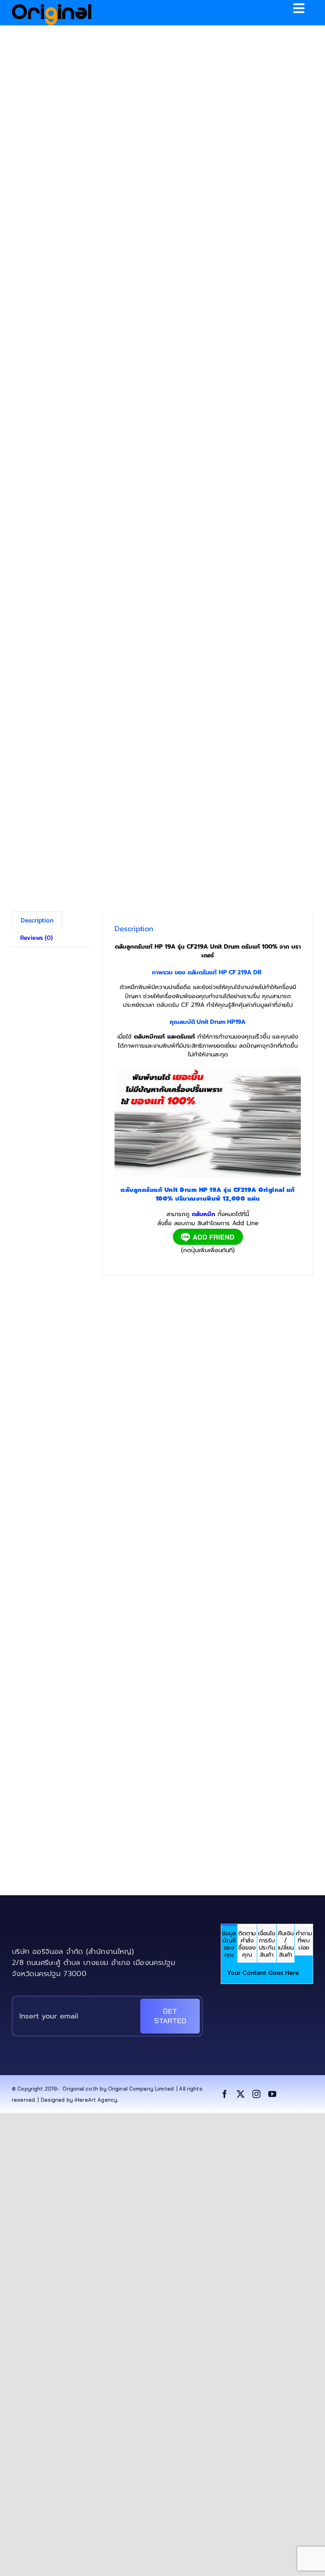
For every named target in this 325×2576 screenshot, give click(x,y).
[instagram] (256, 2094)
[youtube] (272, 2094)
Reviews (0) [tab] (36, 938)
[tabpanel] (267, 1973)
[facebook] (225, 2094)
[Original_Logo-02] (52, 7)
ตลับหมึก (204, 1214)
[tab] (229, 1943)
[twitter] (241, 2094)
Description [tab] (37, 920)
